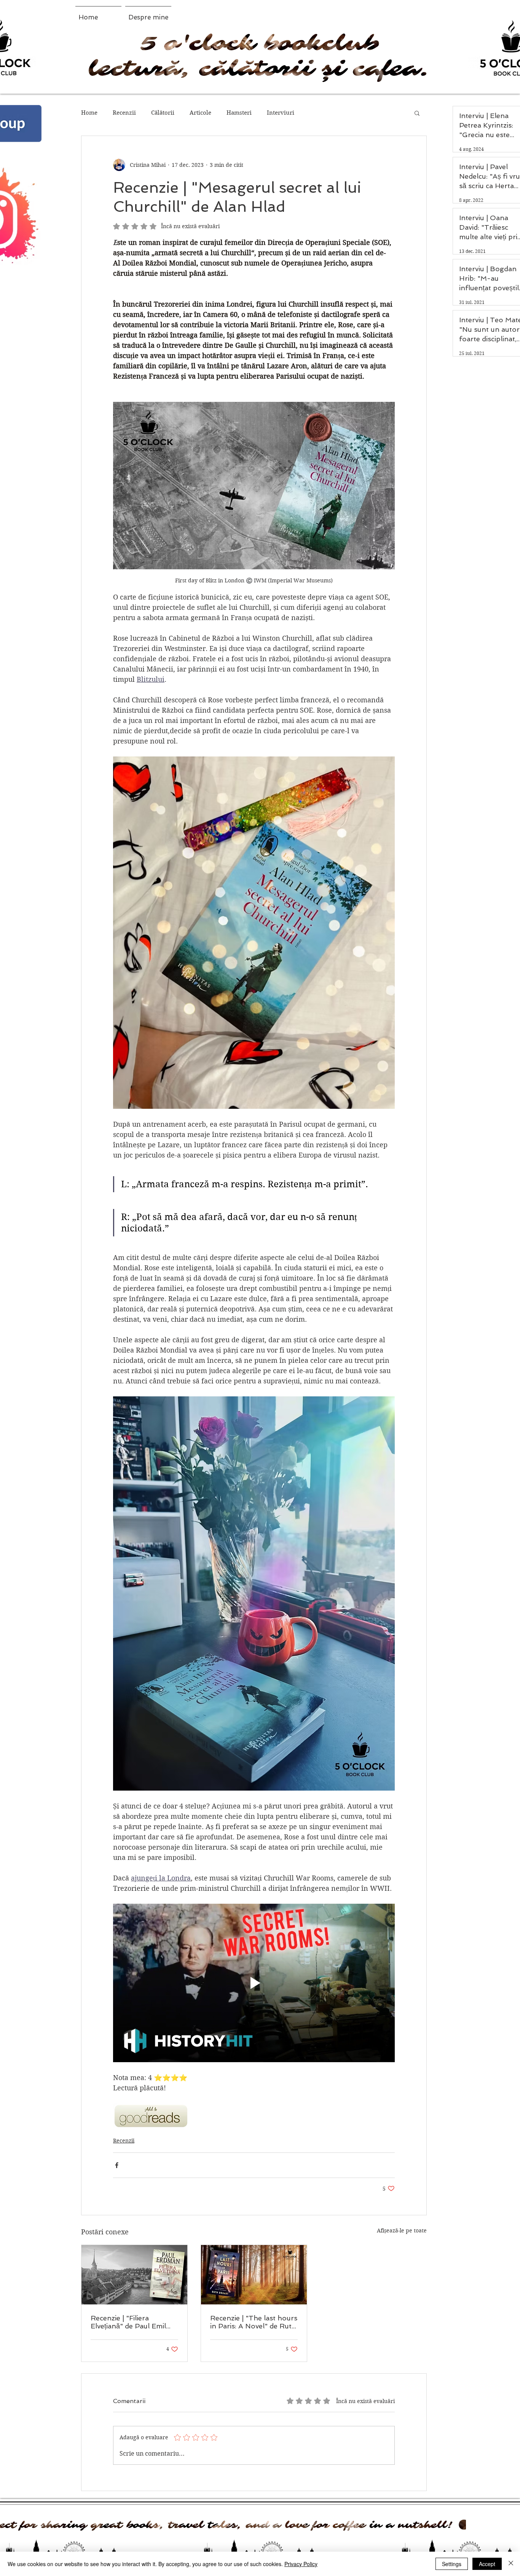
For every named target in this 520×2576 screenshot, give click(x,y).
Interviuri (281, 113)
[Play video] (254, 1983)
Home (89, 113)
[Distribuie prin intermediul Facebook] (117, 2165)
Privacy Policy (301, 2564)
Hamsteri (239, 113)
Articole (200, 113)
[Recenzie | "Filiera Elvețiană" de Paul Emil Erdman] (134, 2275)
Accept (487, 2564)
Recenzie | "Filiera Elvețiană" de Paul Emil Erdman (128, 2322)
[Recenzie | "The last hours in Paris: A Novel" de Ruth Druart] (254, 2275)
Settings (452, 2564)
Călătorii (163, 113)
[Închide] (511, 2564)
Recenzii (124, 113)
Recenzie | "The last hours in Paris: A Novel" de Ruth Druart (254, 2322)
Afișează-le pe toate (402, 2231)
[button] (417, 113)
